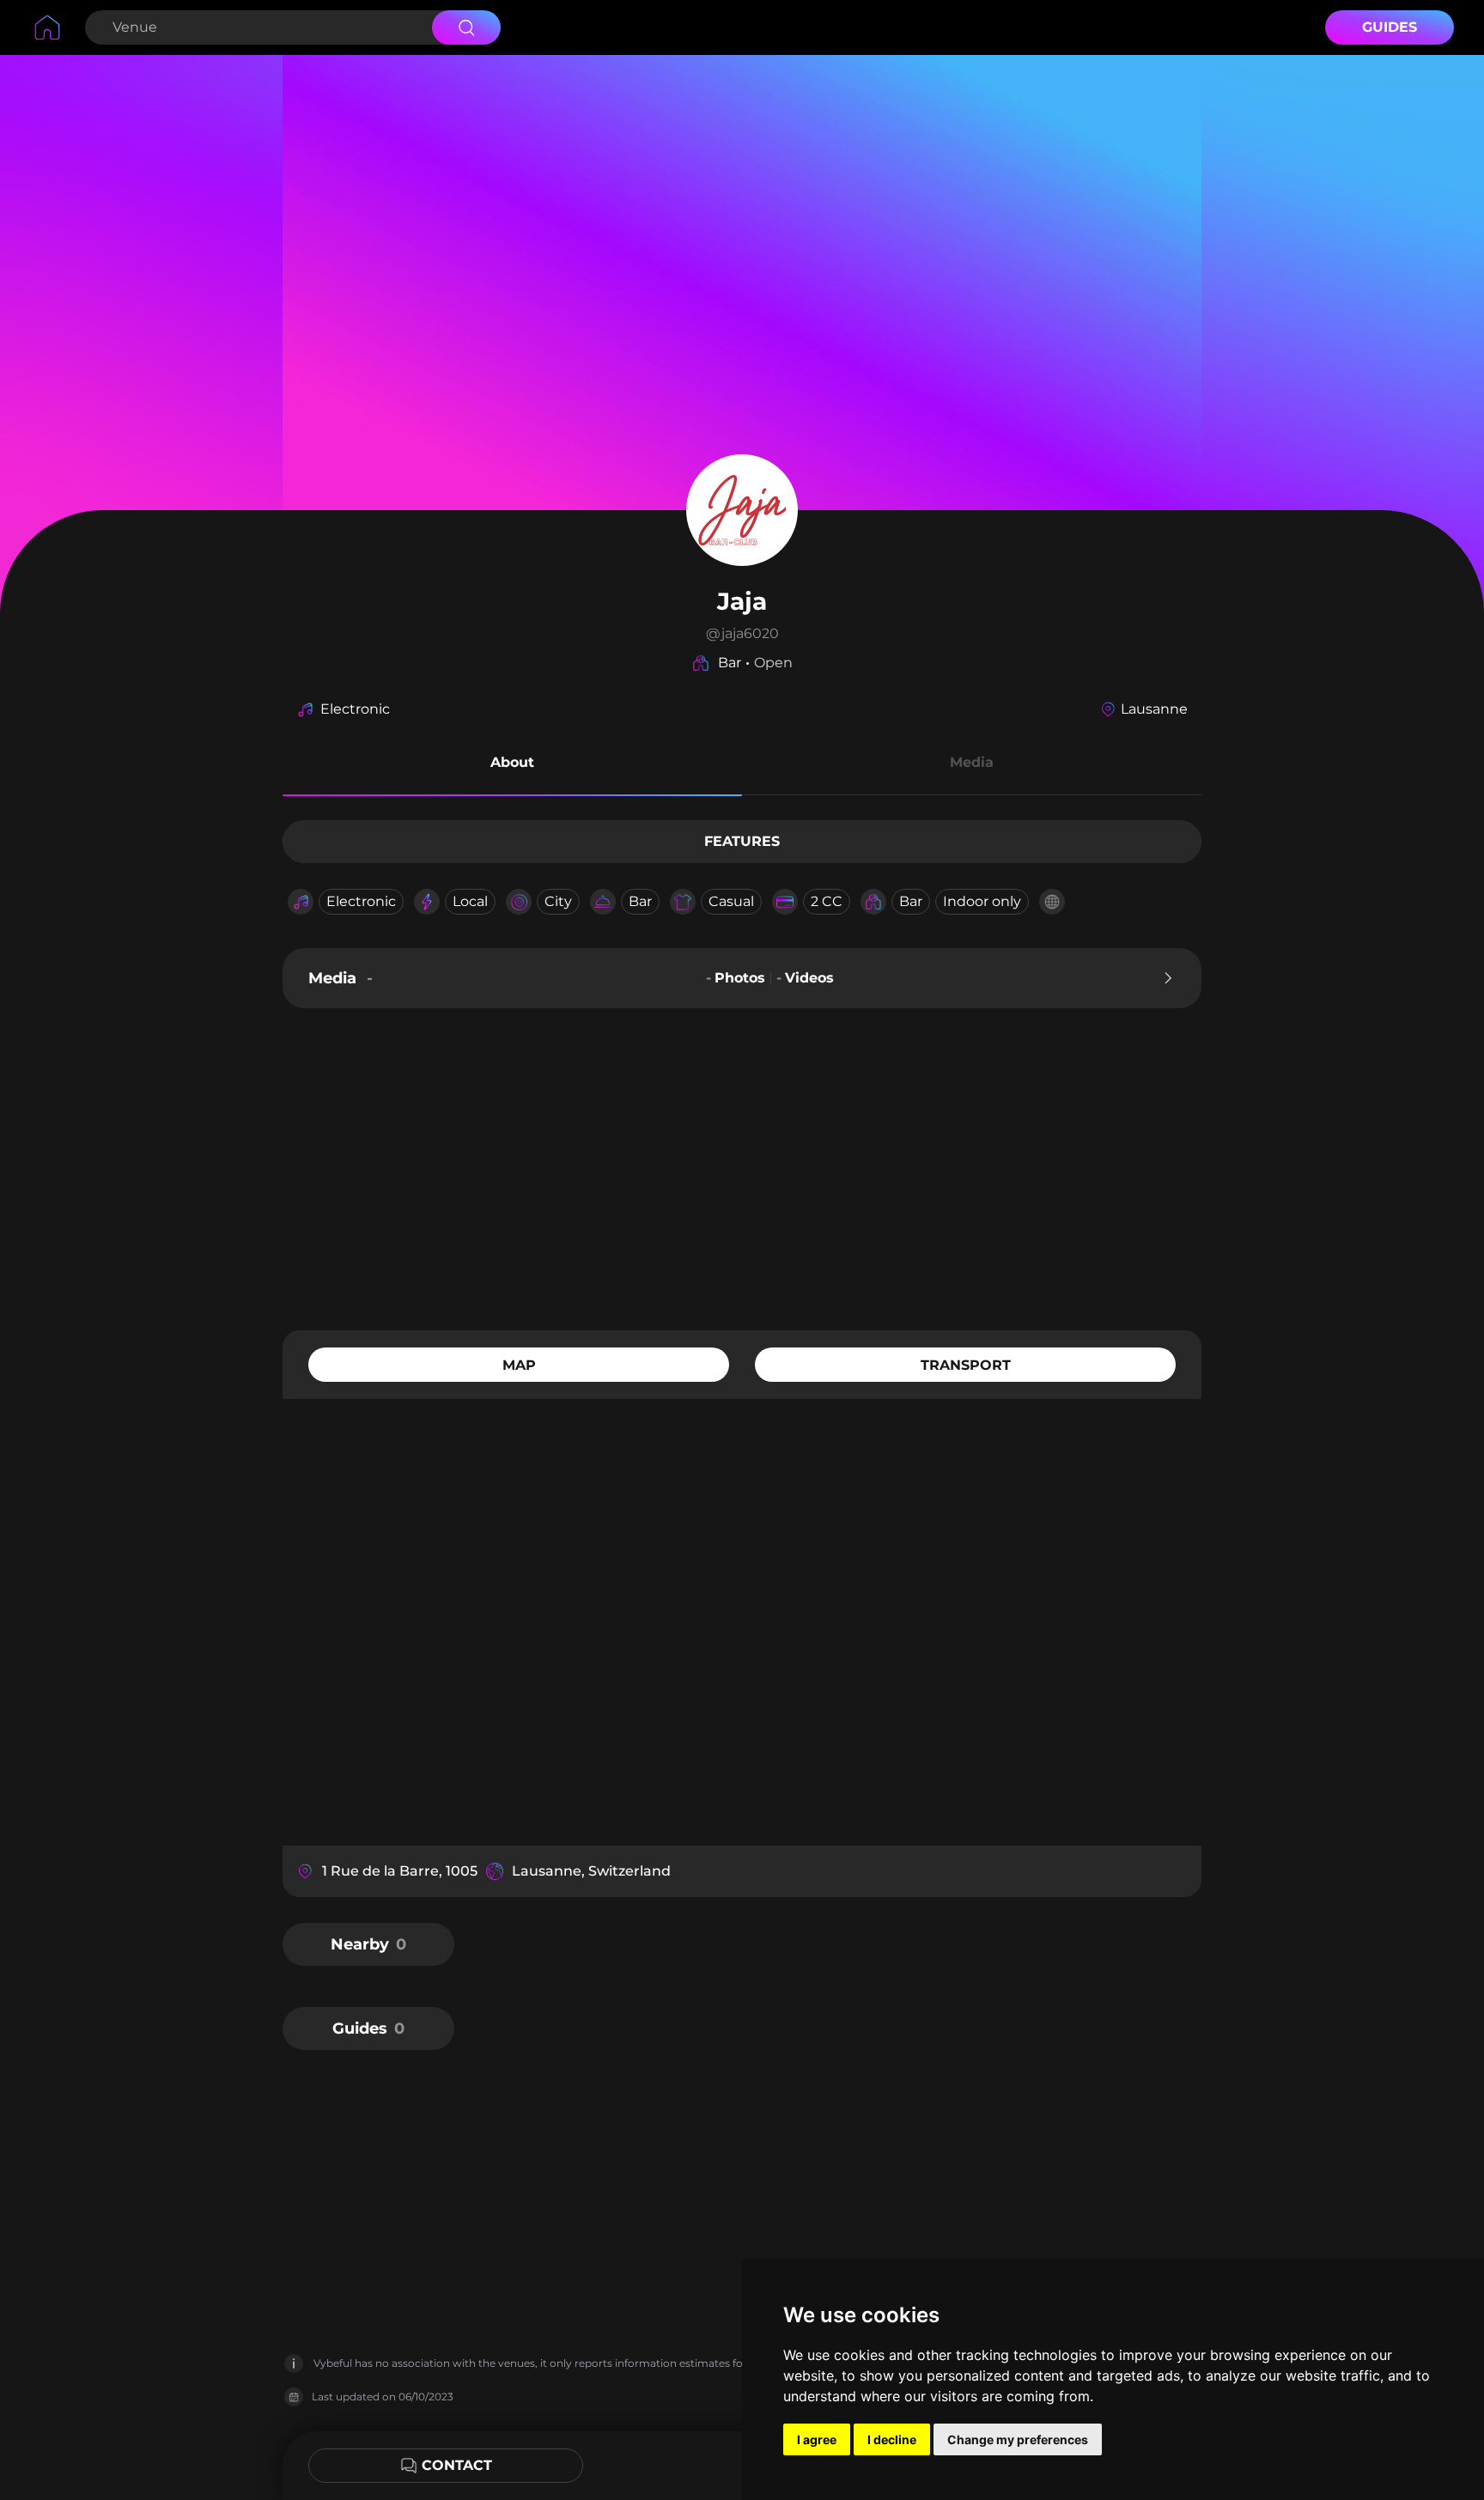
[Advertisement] (742, 1167)
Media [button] (972, 762)
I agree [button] (817, 2439)
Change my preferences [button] (1018, 2439)
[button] (512, 765)
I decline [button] (892, 2439)
